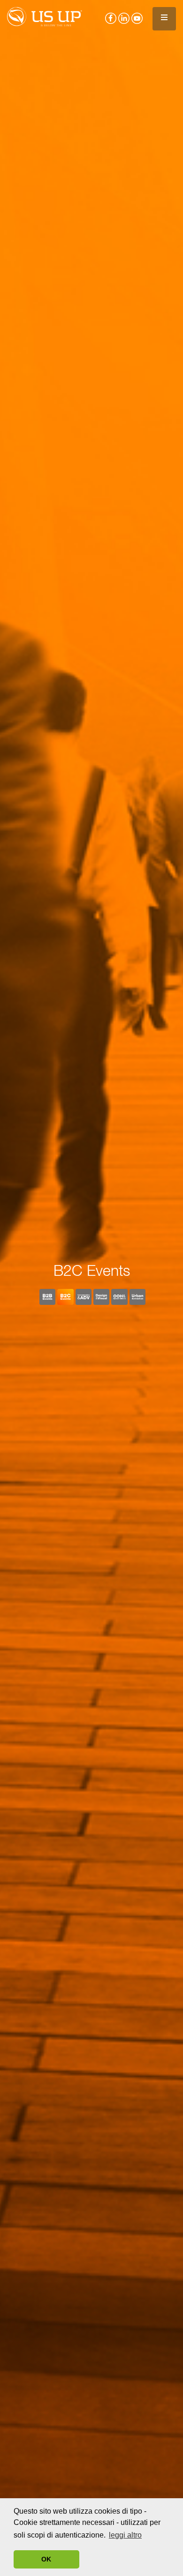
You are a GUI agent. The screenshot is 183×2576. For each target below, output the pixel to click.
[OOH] (119, 1297)
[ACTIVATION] (137, 1297)
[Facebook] (110, 15)
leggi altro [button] (125, 2535)
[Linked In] (123, 15)
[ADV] (84, 1297)
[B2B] (47, 1297)
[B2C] (65, 1297)
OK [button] (46, 2559)
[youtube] (136, 15)
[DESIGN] (101, 1297)
